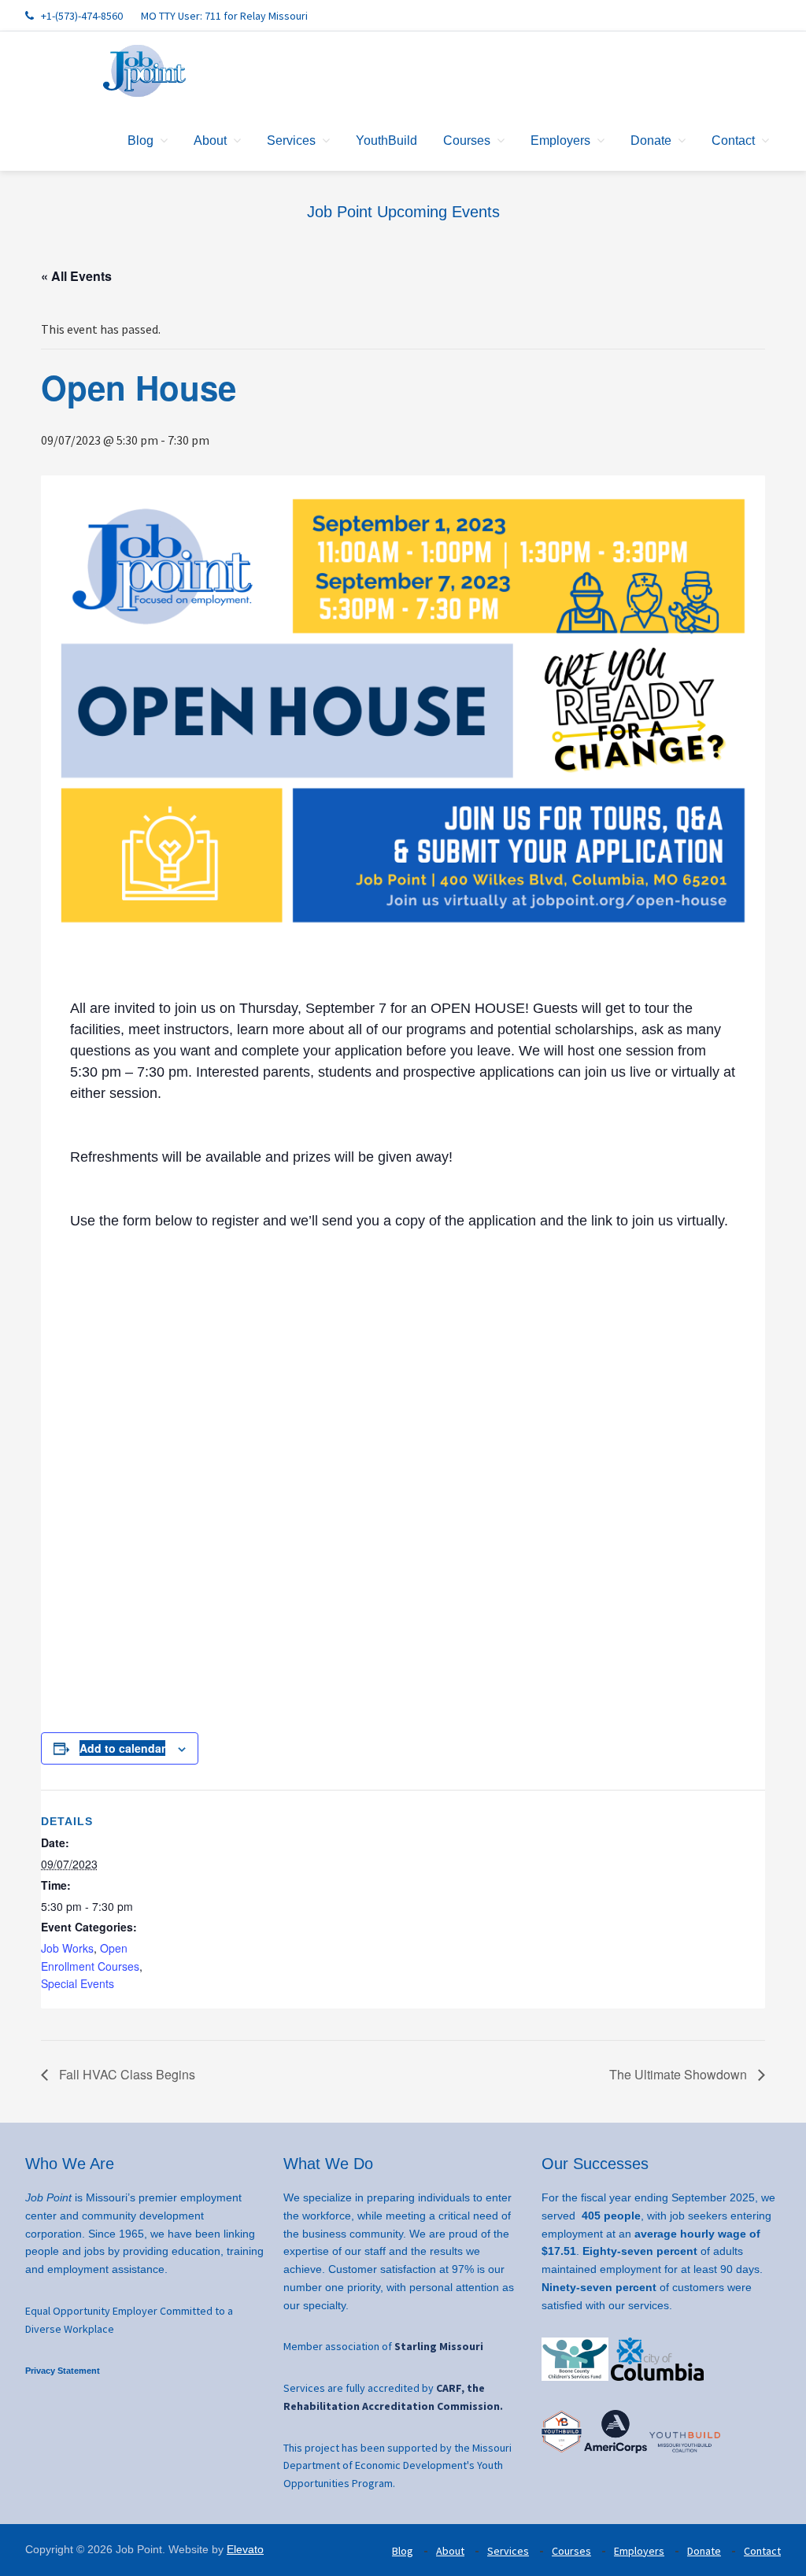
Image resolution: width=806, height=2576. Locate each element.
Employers (639, 2551)
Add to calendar (122, 1748)
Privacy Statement (63, 2371)
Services (508, 2551)
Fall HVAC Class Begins (126, 2074)
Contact (762, 2551)
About (450, 2551)
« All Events (76, 276)
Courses (571, 2551)
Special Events (78, 1983)
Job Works (67, 1948)
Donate (704, 2551)
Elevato (245, 2549)
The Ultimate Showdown (680, 2074)
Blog (403, 2551)
